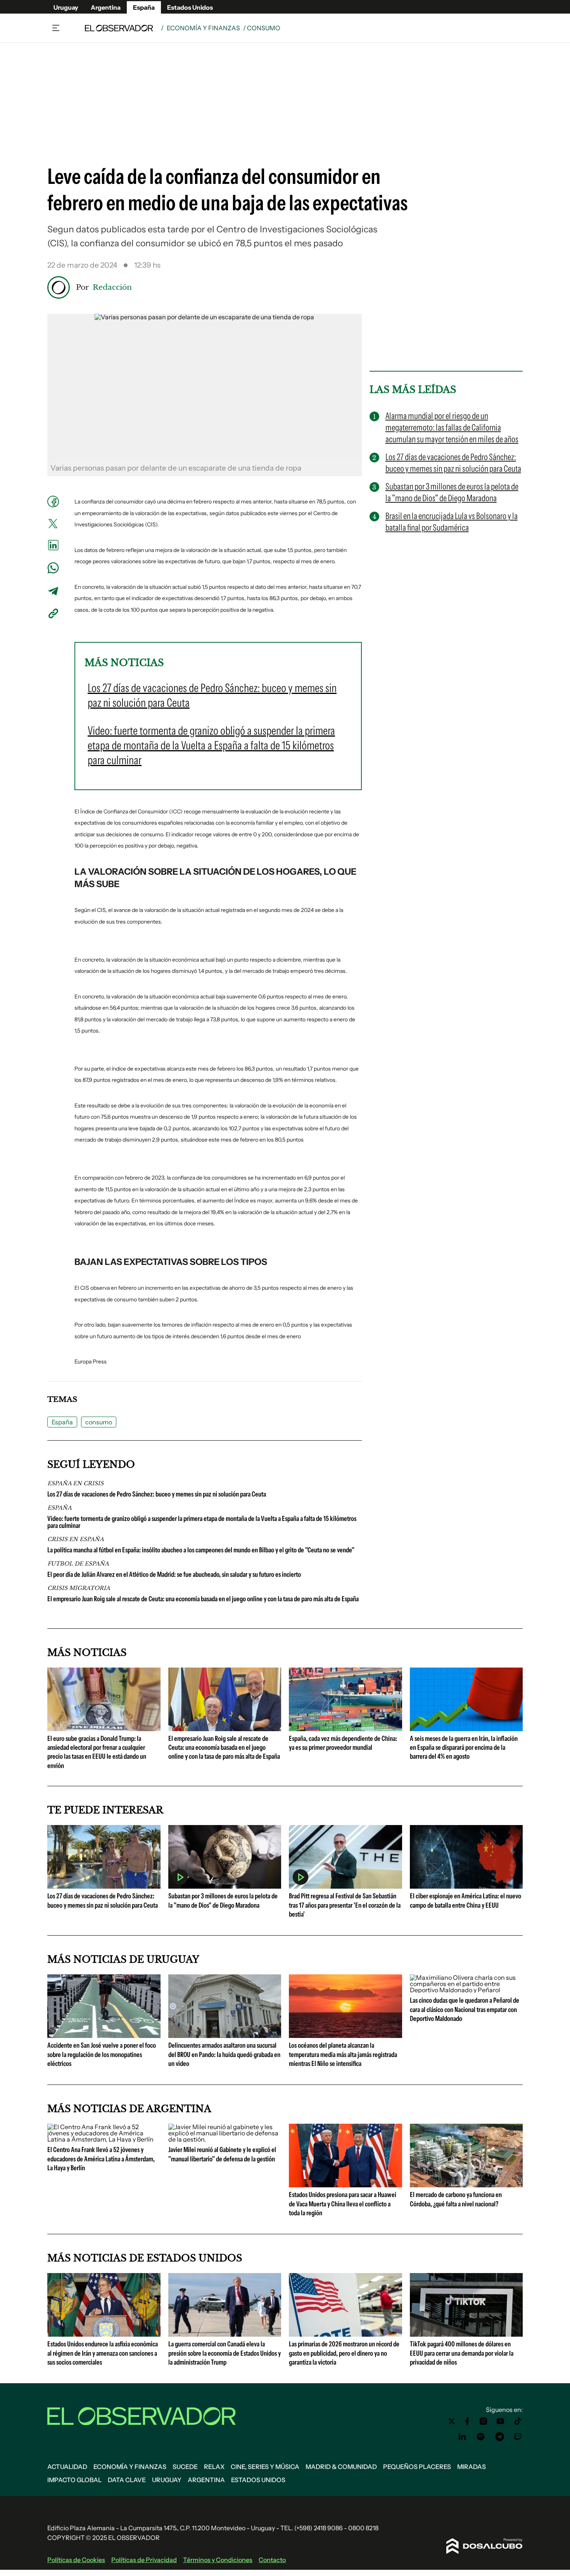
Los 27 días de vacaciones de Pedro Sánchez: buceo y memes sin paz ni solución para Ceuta (157, 1494)
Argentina (106, 7)
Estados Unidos (190, 7)
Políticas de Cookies (76, 2560)
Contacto (272, 2560)
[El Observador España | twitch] (518, 2437)
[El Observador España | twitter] (452, 2421)
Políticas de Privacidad (144, 2560)
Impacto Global (74, 2480)
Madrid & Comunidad (341, 2467)
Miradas (472, 2467)
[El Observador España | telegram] (499, 2437)
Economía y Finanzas (203, 28)
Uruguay (66, 7)
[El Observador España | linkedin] (462, 2437)
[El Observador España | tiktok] (518, 2421)
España (144, 7)
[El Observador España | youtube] (500, 2421)
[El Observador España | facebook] (467, 2421)
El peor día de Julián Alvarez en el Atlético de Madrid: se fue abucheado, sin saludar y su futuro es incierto (174, 1574)
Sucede (185, 2467)
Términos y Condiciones (218, 2560)
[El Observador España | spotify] (481, 2437)
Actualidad (67, 2467)
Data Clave (127, 2480)
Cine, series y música (265, 2467)
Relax (214, 2467)
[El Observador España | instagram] (484, 2421)
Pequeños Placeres (417, 2467)
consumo (99, 1422)
